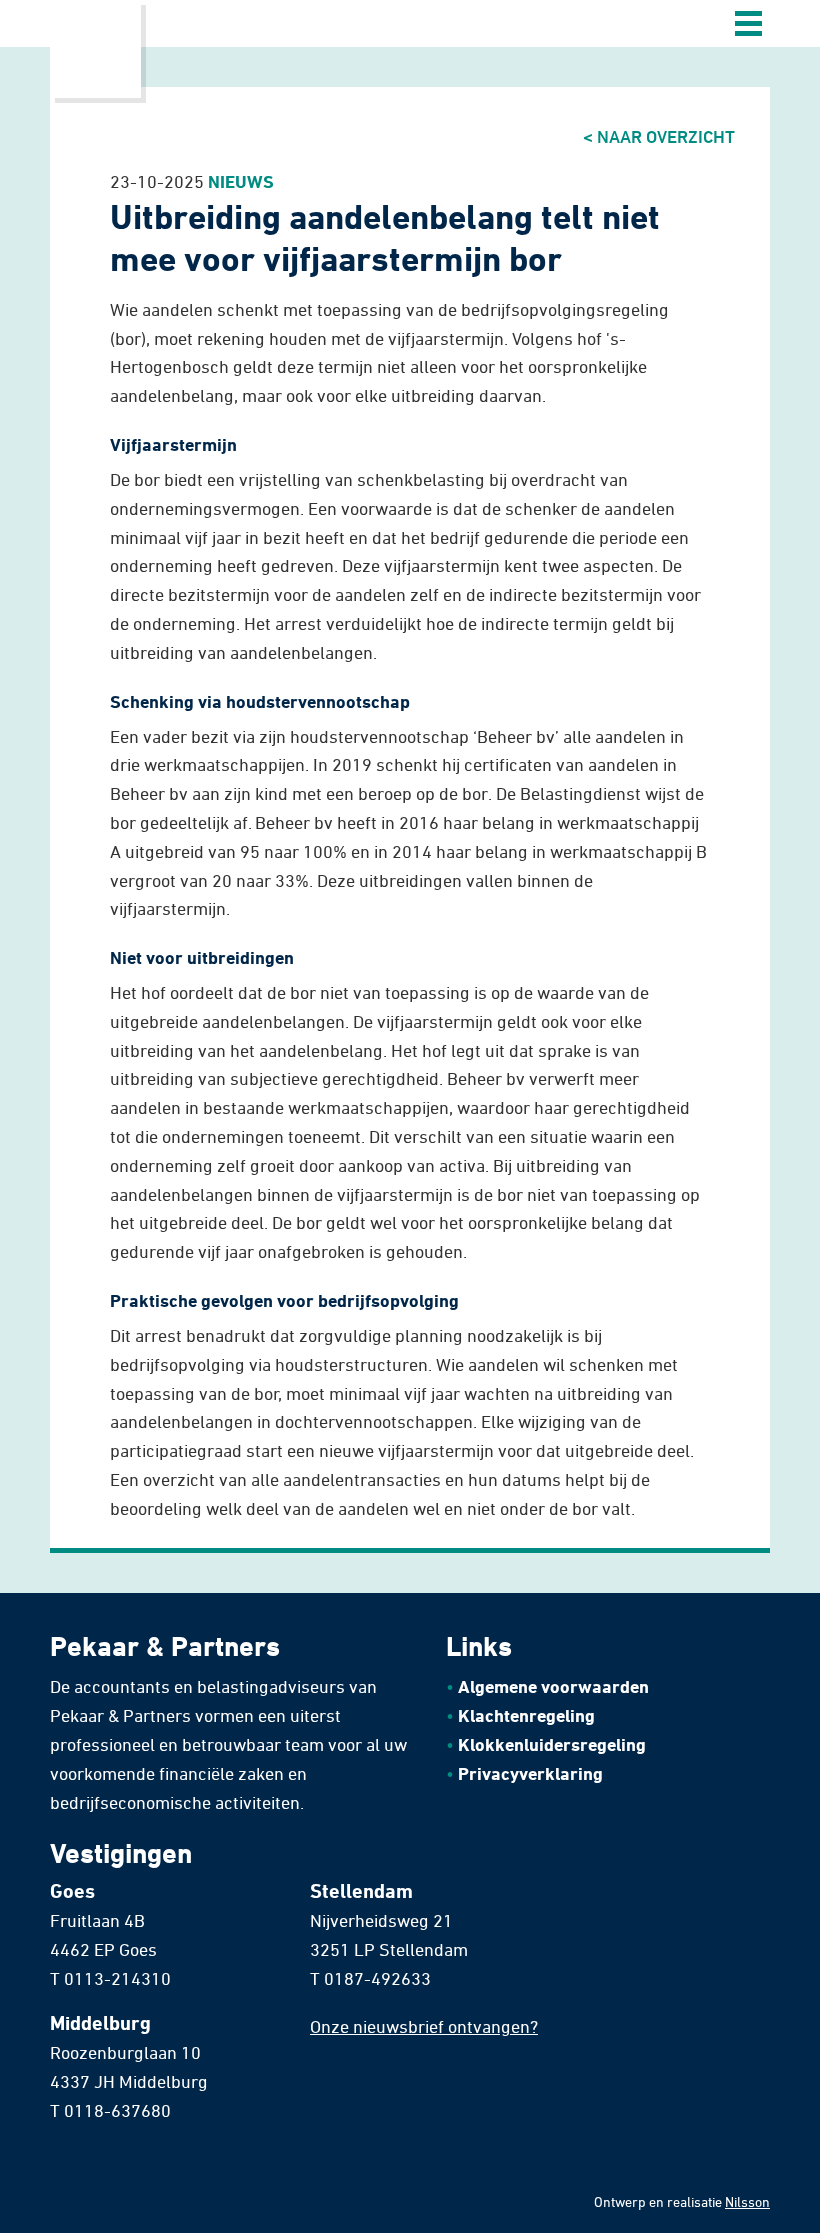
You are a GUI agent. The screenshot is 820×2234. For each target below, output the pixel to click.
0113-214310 (117, 1978)
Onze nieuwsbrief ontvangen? (424, 2026)
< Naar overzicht (659, 136)
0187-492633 (377, 1978)
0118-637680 (117, 2110)
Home (95, 49)
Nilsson (747, 2201)
